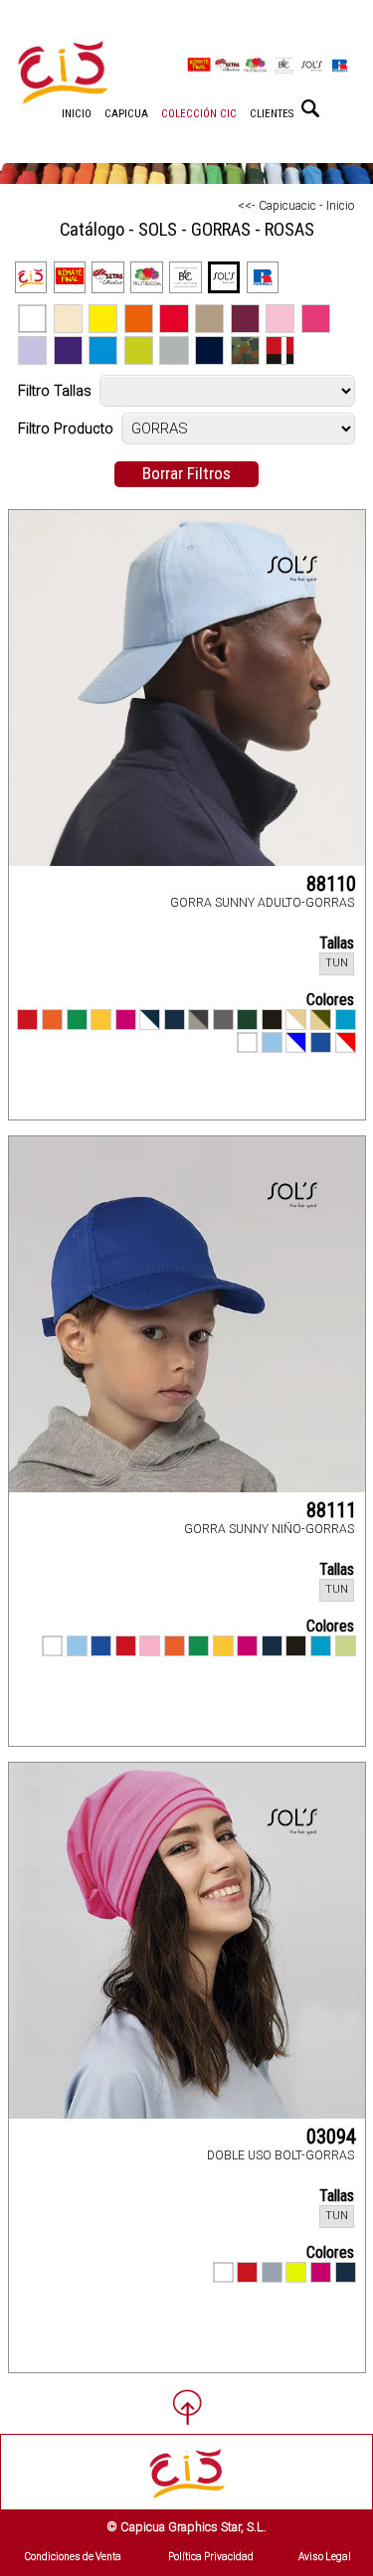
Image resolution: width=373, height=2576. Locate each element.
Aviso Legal (325, 2557)
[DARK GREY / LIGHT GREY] (198, 1020)
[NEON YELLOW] (296, 2272)
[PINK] (150, 1646)
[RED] (27, 1020)
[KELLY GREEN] (77, 1020)
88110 (331, 884)
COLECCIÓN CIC (199, 114)
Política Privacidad (211, 2557)
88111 (331, 1510)
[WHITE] (247, 1042)
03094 (331, 2137)
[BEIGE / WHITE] (296, 1020)
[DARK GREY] (223, 1020)
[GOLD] (101, 1020)
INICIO (77, 114)
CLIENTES (272, 114)
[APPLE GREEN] (346, 1646)
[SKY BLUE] (272, 1042)
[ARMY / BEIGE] (321, 1020)
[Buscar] (310, 108)
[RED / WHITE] (346, 1042)
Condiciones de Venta (73, 2557)
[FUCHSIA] (126, 1020)
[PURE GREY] (272, 2272)
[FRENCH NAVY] (175, 1020)
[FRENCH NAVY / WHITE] (150, 1020)
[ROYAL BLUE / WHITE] (296, 1042)
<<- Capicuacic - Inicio (296, 206)
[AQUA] (346, 1020)
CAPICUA (126, 114)
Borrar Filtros (186, 473)
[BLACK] (272, 1020)
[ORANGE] (52, 1020)
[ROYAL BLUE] (321, 1042)
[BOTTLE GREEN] (247, 1020)
